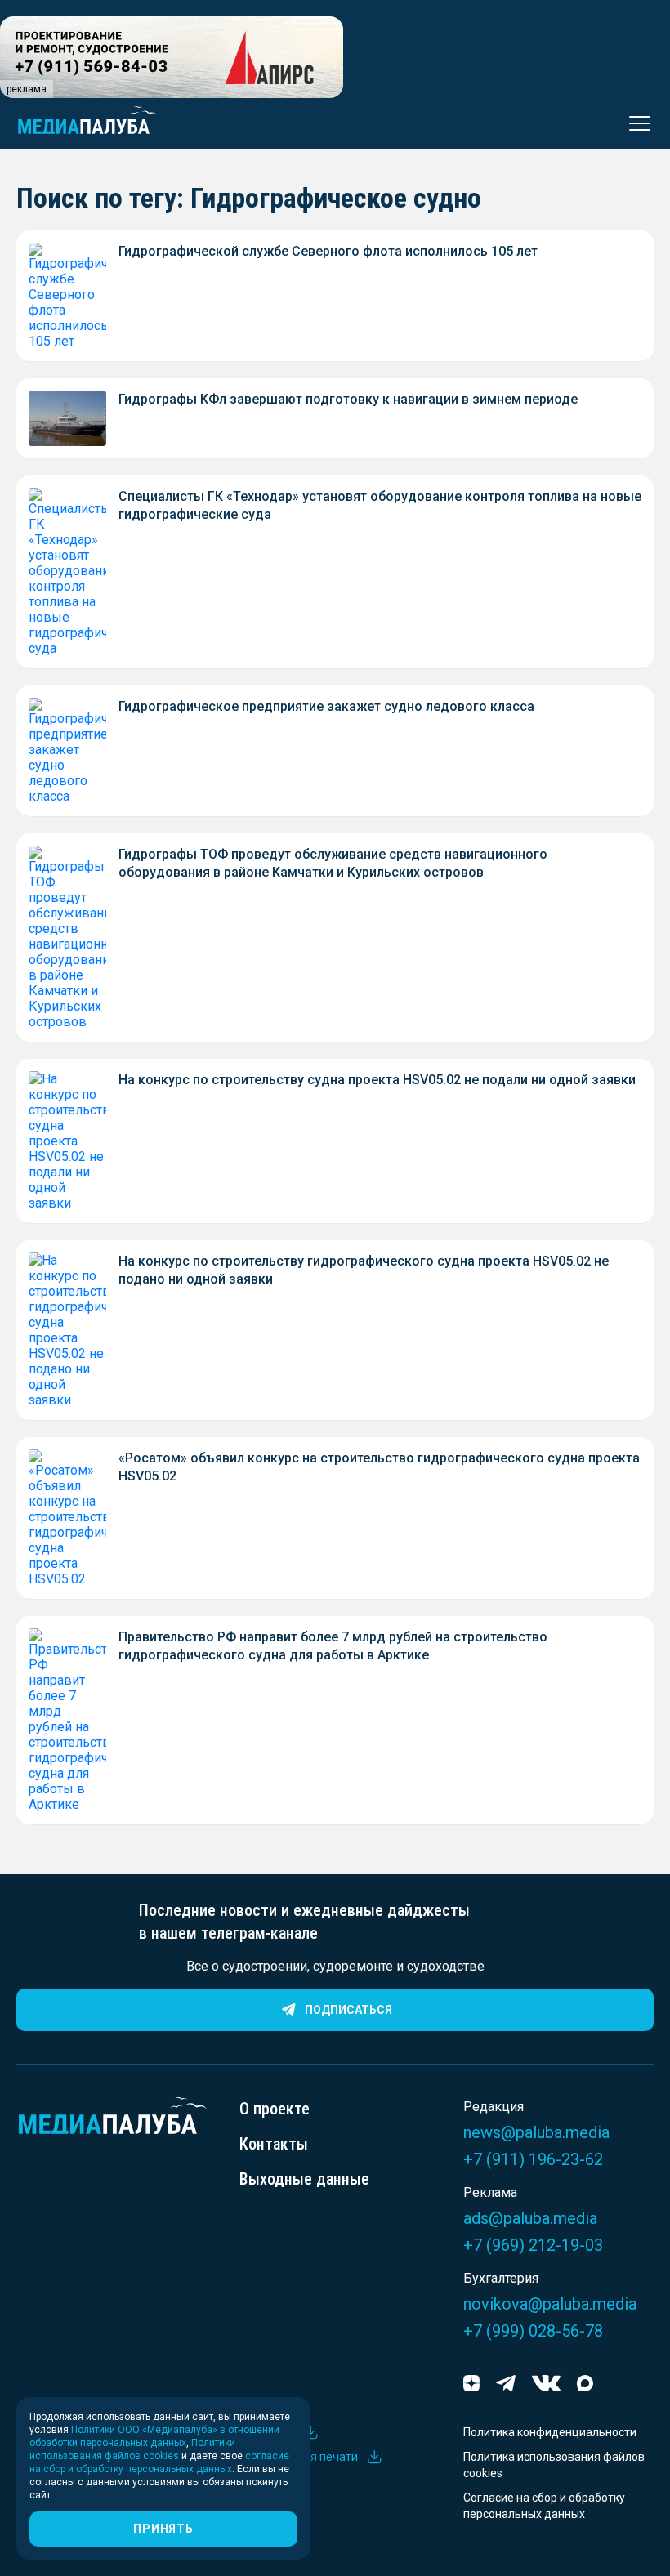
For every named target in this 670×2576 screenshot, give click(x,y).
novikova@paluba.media (550, 2304)
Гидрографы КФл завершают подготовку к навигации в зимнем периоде (348, 399)
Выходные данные (304, 2179)
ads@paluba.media (530, 2218)
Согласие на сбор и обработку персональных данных (544, 2506)
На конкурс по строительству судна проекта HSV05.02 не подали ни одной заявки (377, 1080)
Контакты (274, 2144)
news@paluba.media (536, 2132)
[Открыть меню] (635, 123)
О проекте (275, 2109)
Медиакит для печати (299, 2457)
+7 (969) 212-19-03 (533, 2245)
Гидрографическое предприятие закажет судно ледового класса (326, 706)
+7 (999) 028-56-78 (533, 2331)
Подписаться (348, 2010)
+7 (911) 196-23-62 (533, 2159)
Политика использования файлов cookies (554, 2465)
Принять (163, 2529)
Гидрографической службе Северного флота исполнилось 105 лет (328, 251)
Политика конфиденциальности (550, 2432)
